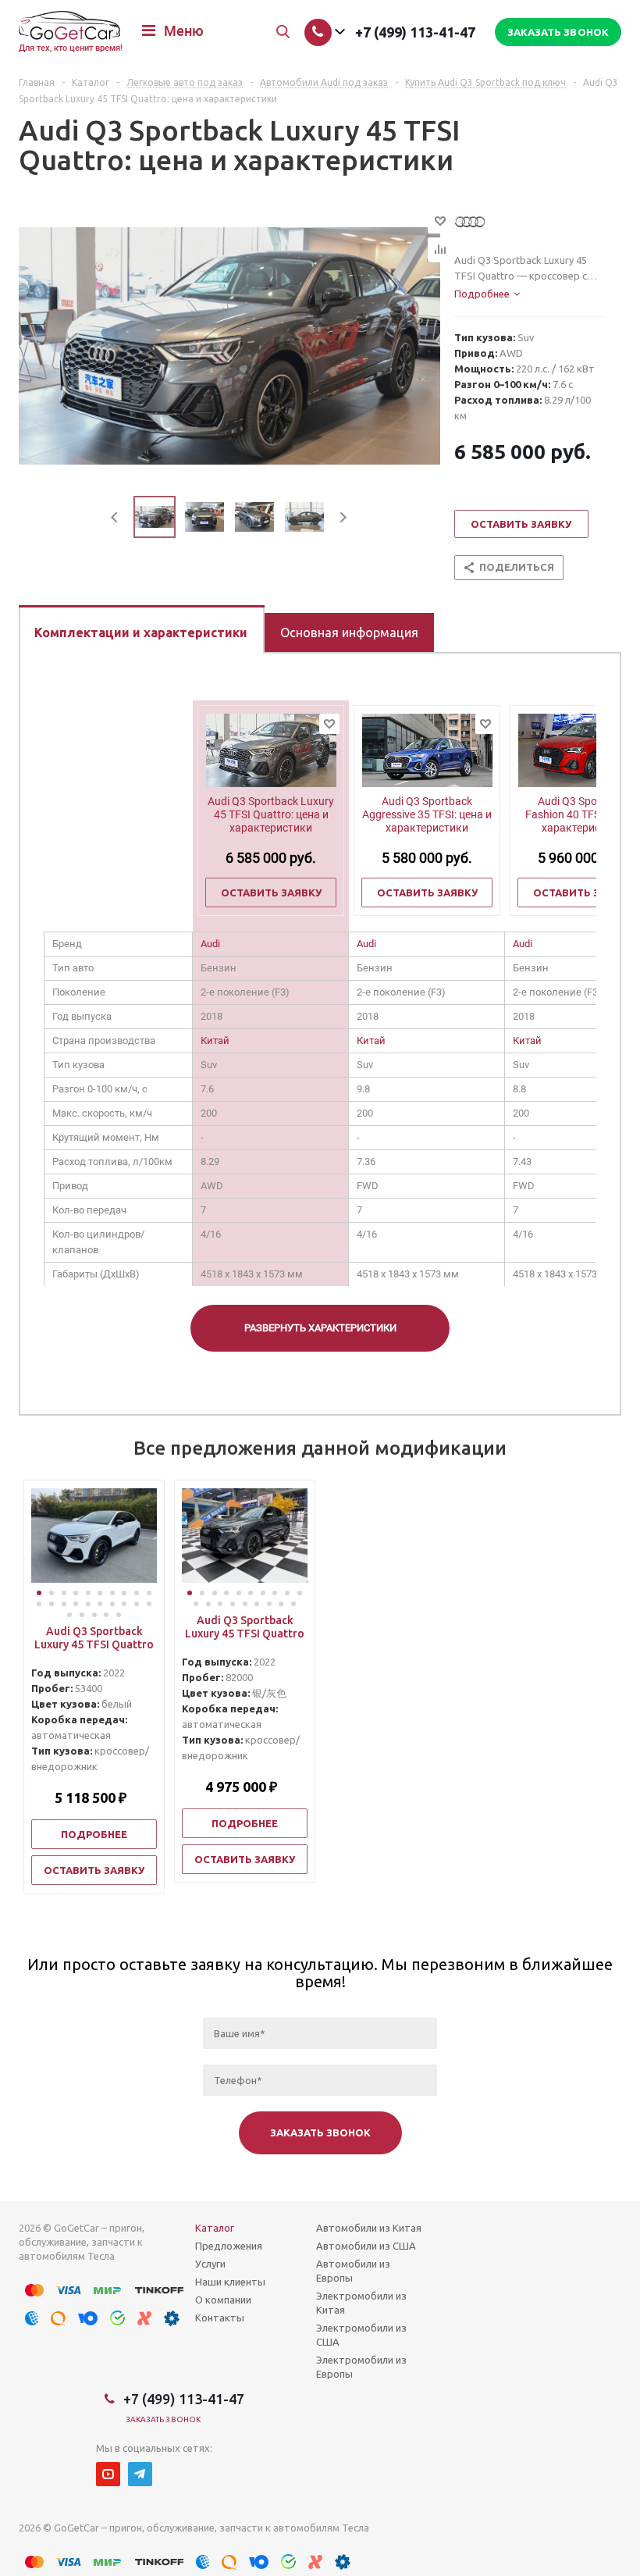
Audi (210, 944)
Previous (115, 517)
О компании (223, 2300)
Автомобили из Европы (353, 2271)
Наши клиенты (230, 2282)
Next (343, 517)
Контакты (220, 2318)
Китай (215, 1040)
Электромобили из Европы (361, 2367)
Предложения (229, 2246)
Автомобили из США (366, 2246)
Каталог (215, 2228)
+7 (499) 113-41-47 (415, 32)
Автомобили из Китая (369, 2228)
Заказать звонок (164, 2419)
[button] (39, 1593)
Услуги (210, 2264)
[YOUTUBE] (108, 2474)
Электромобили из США (361, 2335)
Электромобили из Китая (361, 2303)
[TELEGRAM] (140, 2474)
